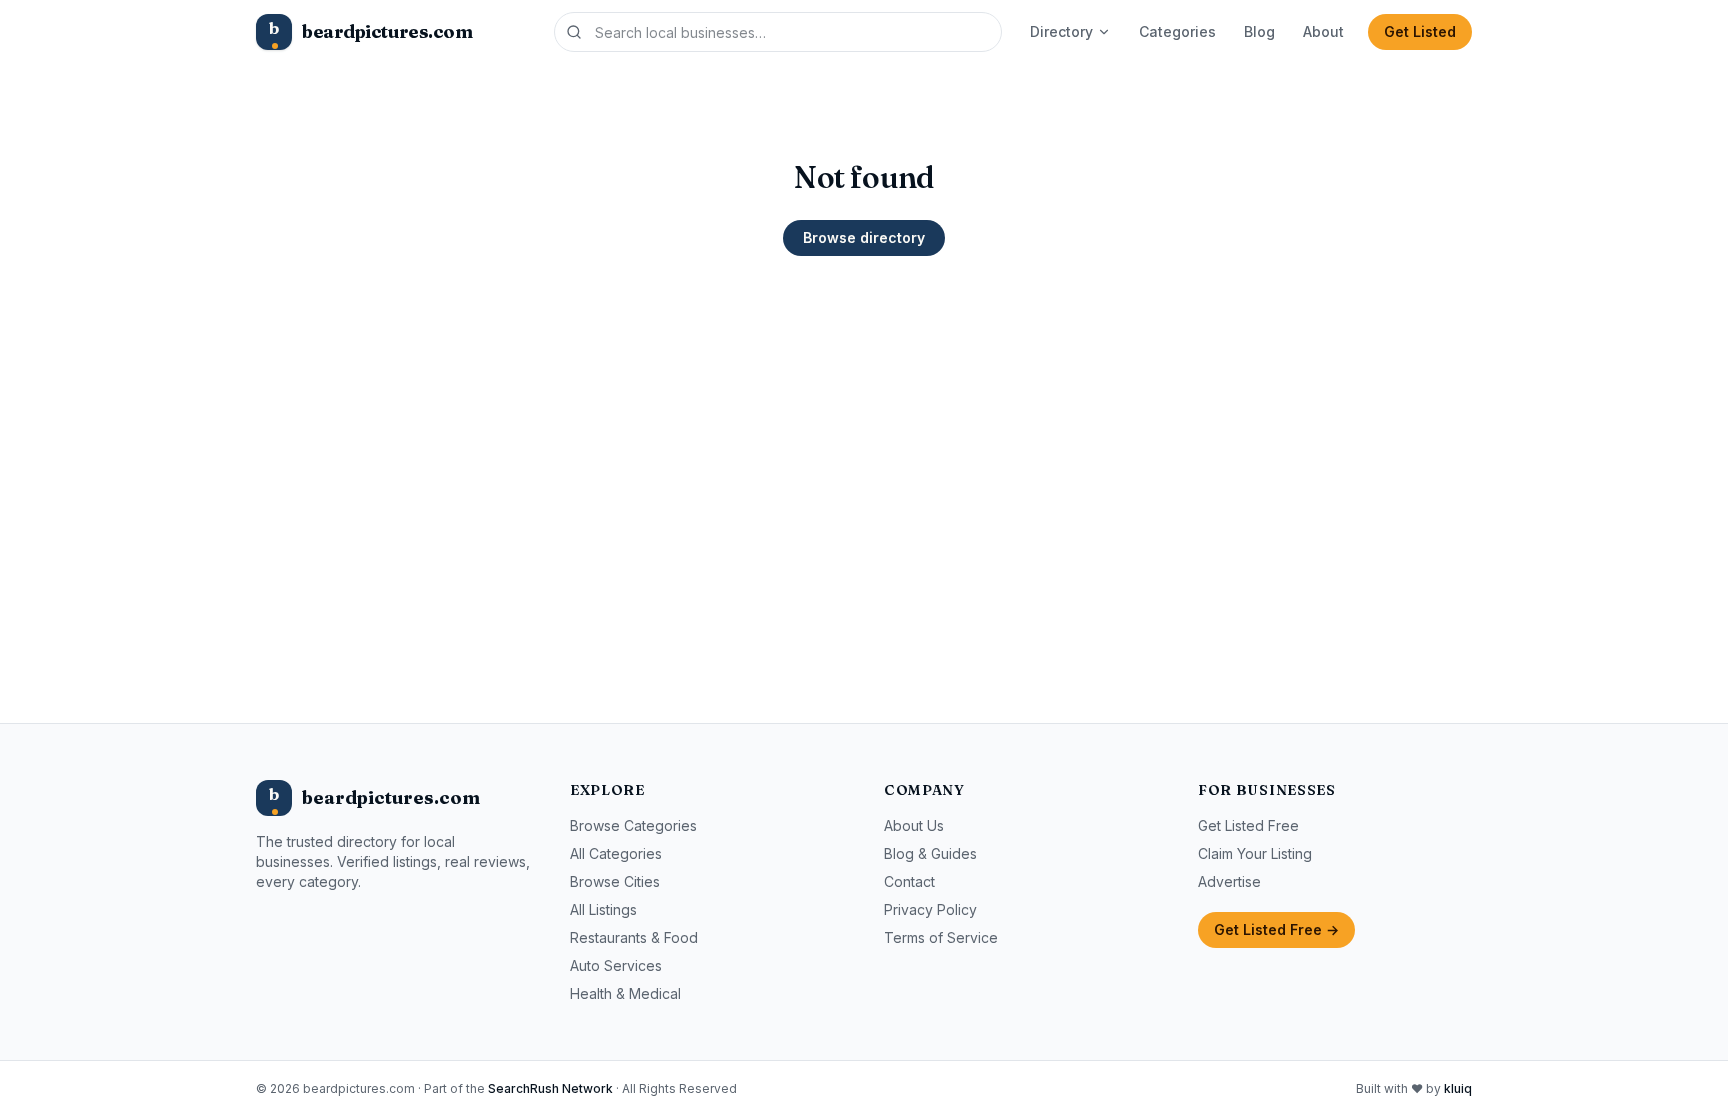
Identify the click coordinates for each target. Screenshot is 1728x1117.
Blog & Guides (930, 853)
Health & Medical (625, 993)
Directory (1061, 31)
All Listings (603, 909)
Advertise (1229, 881)
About (1323, 31)
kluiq (1458, 1088)
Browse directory (864, 237)
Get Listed (1420, 31)
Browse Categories (633, 825)
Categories (1177, 31)
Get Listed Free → (1276, 929)
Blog (1259, 31)
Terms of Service (941, 937)
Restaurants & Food (634, 937)
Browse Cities (615, 881)
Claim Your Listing (1255, 853)
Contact (909, 881)
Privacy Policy (930, 909)
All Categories (616, 853)
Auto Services (616, 965)
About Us (914, 825)
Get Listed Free (1248, 825)
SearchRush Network (550, 1088)
